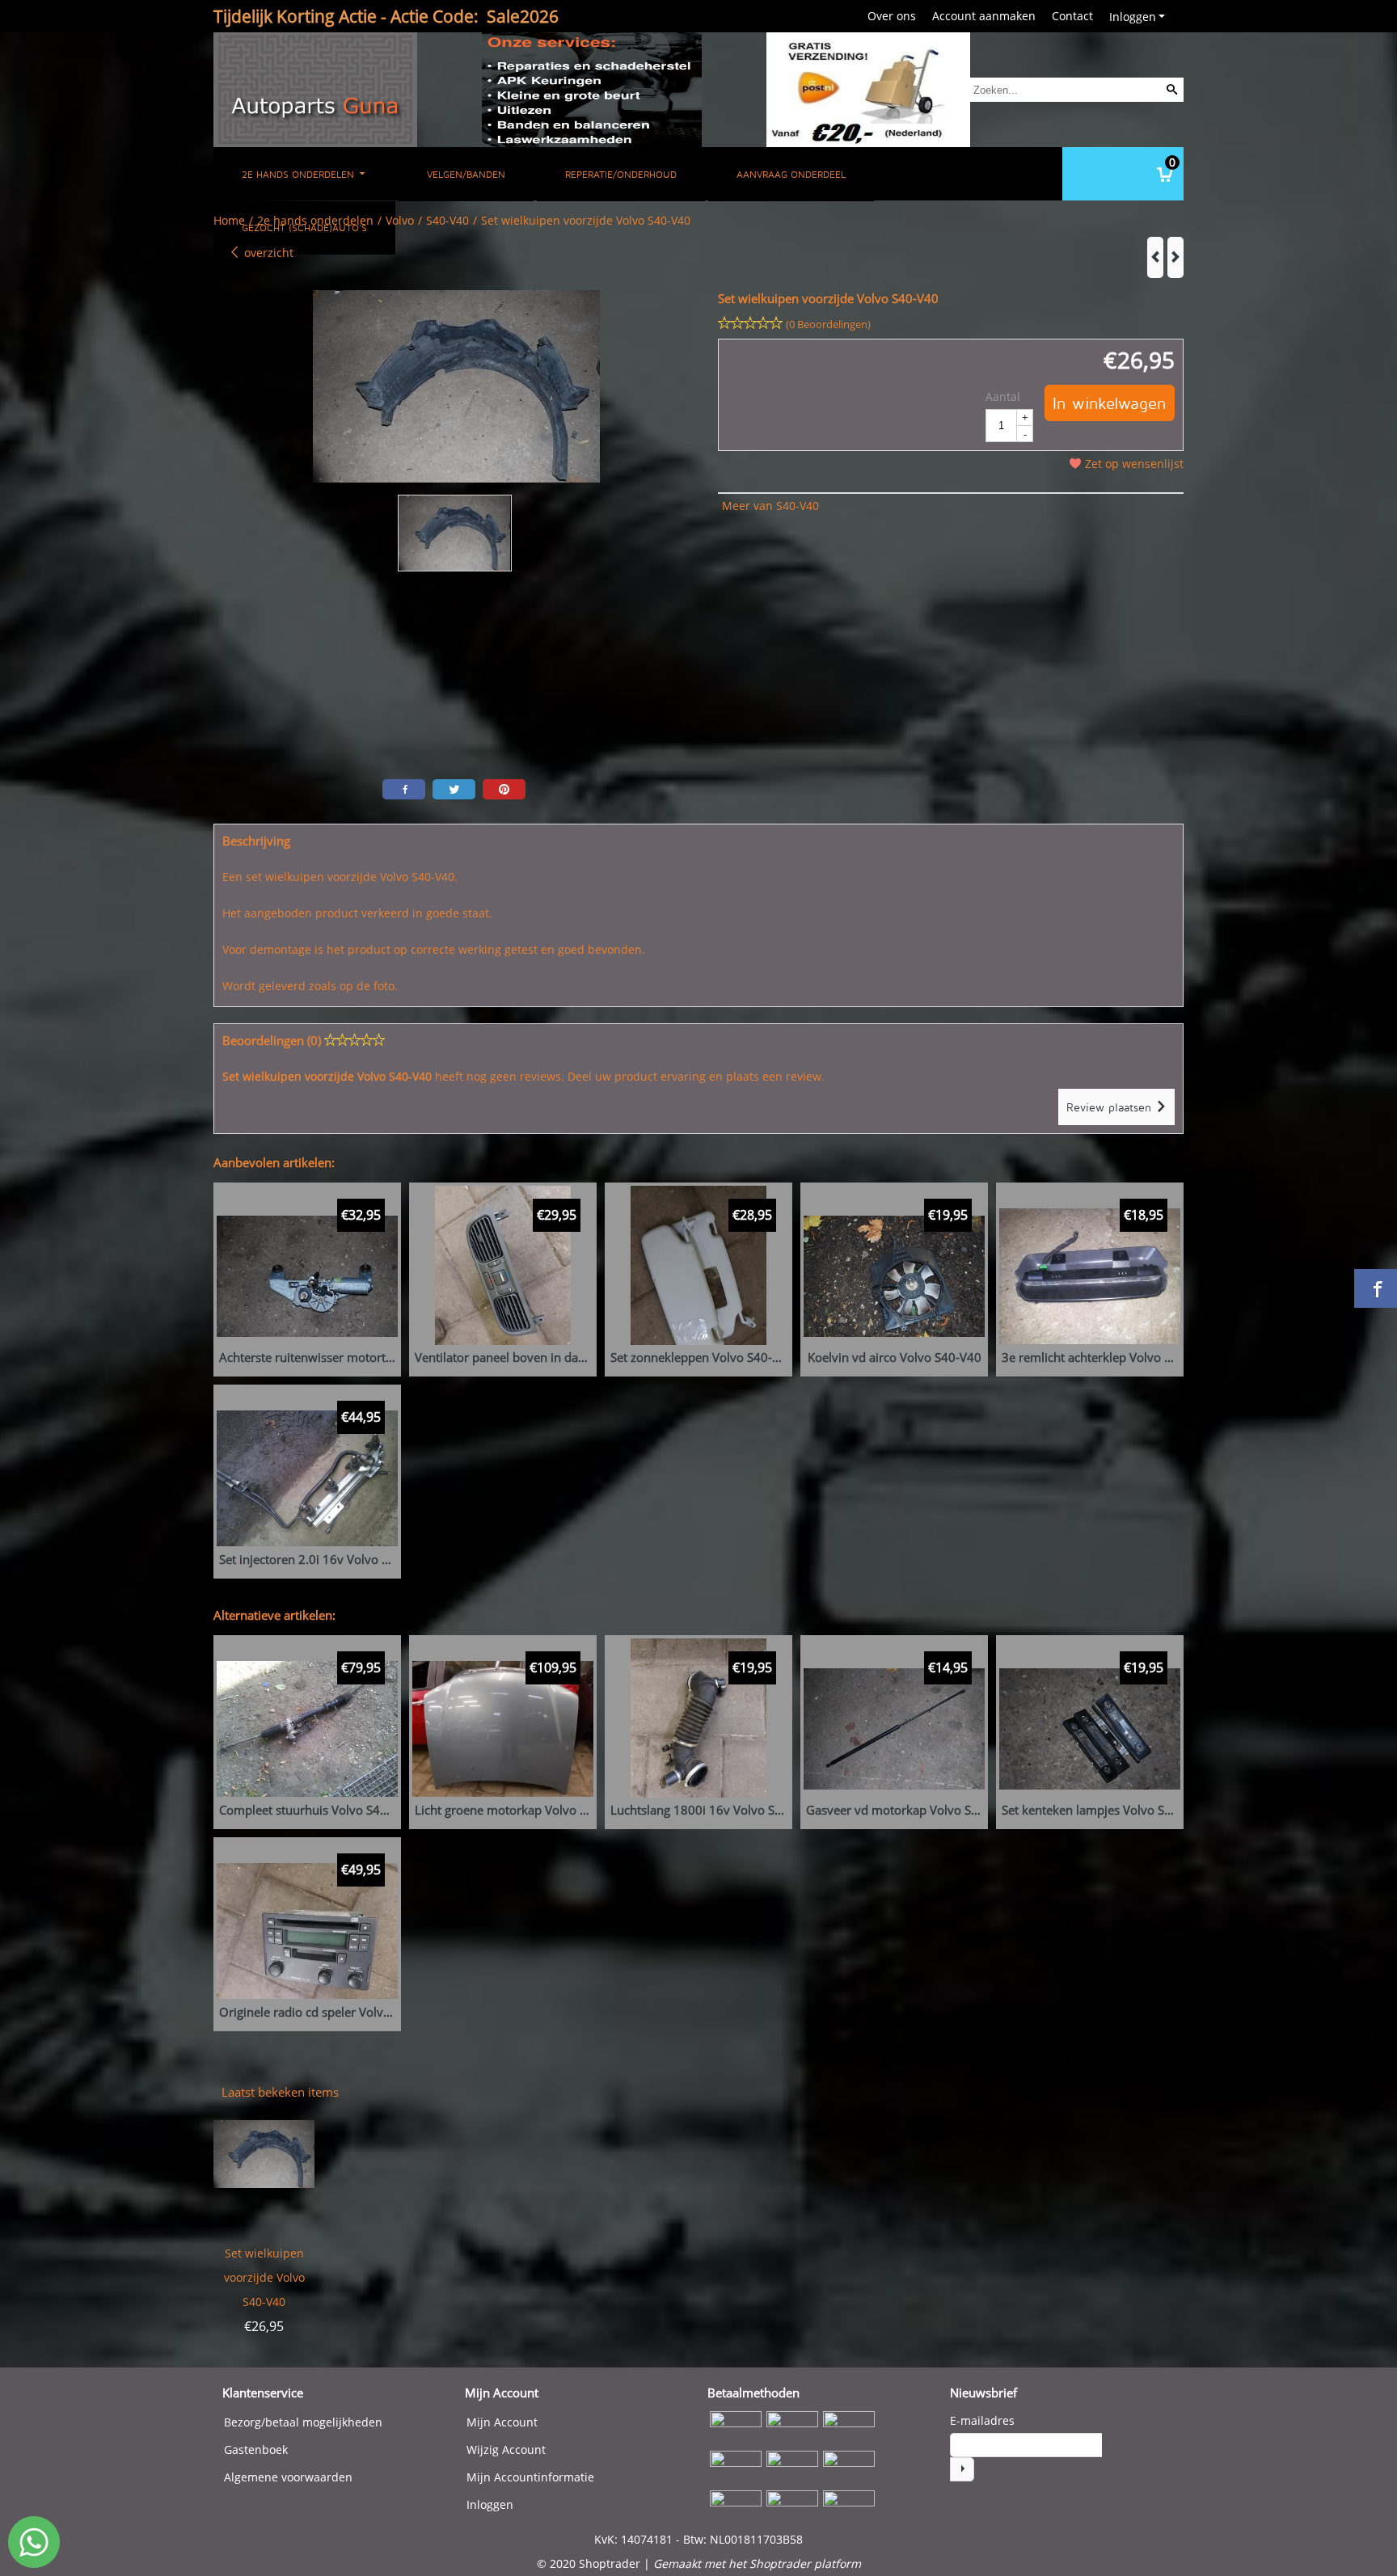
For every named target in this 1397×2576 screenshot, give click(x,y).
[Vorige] (1155, 257)
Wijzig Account (506, 2450)
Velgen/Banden (466, 174)
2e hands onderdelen (300, 174)
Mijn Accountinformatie (530, 2477)
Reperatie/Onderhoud (621, 174)
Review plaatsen (1111, 1107)
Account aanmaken (984, 16)
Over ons (892, 16)
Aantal (1003, 396)
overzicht (267, 253)
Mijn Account (502, 2422)
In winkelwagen (1110, 403)
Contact (1072, 16)
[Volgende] (1175, 257)
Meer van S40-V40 (770, 506)
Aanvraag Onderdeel (791, 174)
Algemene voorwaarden (288, 2477)
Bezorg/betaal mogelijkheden (303, 2422)
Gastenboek (256, 2450)
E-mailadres (982, 2420)
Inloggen (1133, 17)
